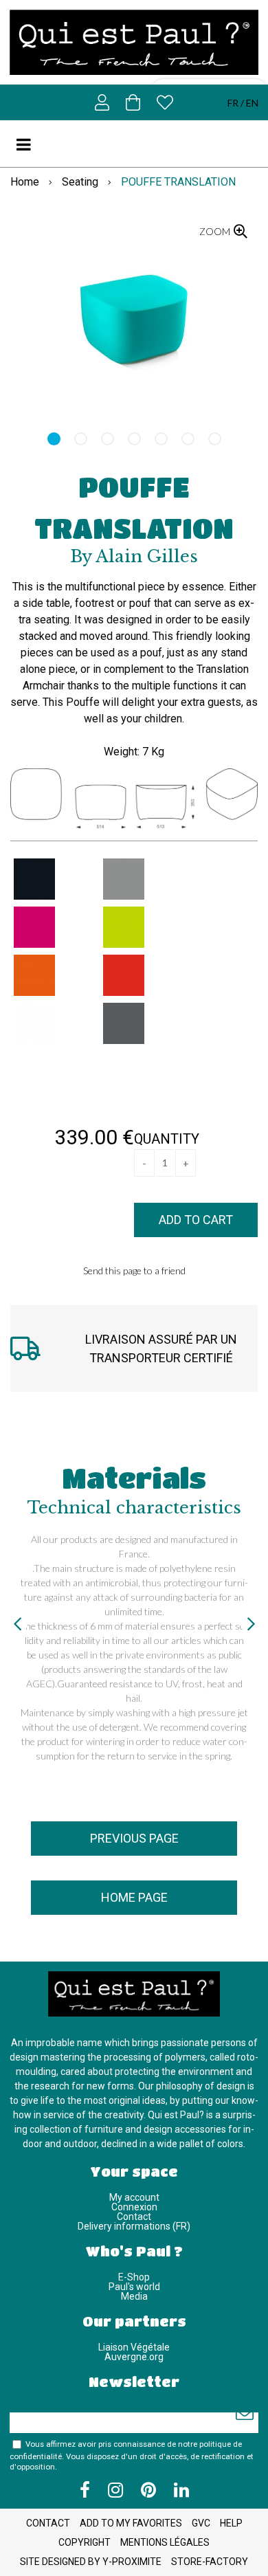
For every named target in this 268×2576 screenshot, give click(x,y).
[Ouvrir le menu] (30, 144)
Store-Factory (210, 2562)
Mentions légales (165, 2542)
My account (134, 2197)
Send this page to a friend (134, 1270)
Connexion (134, 2207)
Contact (134, 2217)
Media (134, 2296)
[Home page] (134, 42)
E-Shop (134, 2277)
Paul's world (134, 2287)
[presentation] (17, 1623)
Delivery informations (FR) (134, 2226)
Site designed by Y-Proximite (91, 2562)
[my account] (102, 102)
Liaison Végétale (134, 2347)
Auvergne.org (134, 2357)
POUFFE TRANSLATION (134, 507)
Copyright (85, 2542)
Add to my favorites (131, 2523)
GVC (201, 2523)
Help (231, 2523)
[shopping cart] (133, 102)
